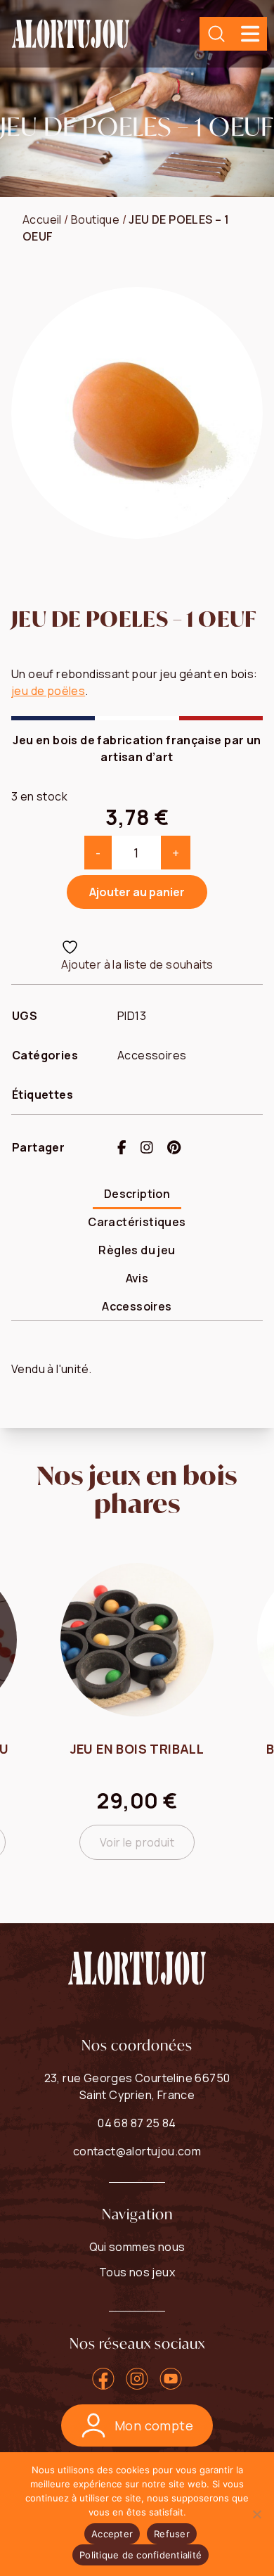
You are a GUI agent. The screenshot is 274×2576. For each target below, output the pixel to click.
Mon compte (154, 2425)
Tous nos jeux (137, 2272)
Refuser (172, 2534)
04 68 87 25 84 (137, 2123)
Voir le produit (137, 1842)
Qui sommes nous (137, 2247)
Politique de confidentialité (141, 2555)
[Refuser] (256, 2514)
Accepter (112, 2534)
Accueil (42, 219)
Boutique (95, 219)
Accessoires (152, 1055)
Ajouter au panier (137, 892)
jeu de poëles (48, 691)
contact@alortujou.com (137, 2151)
